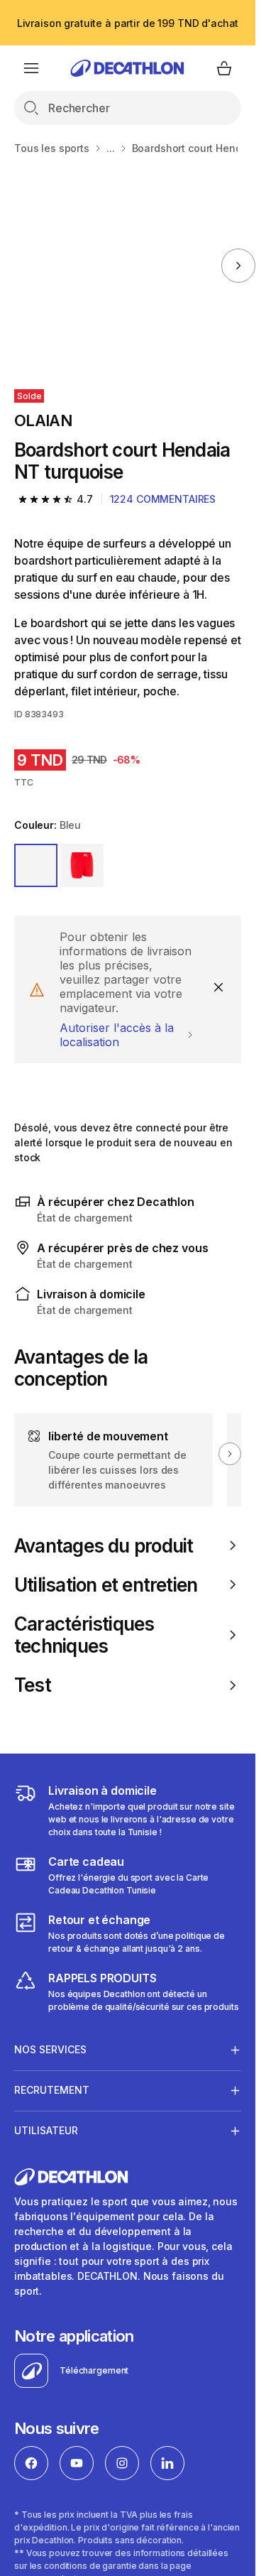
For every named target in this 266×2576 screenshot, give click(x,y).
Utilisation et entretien (106, 1585)
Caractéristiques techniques (84, 1635)
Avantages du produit (104, 1546)
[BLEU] (36, 865)
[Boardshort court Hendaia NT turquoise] (109, 265)
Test (33, 1685)
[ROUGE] (82, 865)
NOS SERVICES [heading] (50, 2049)
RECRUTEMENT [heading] (52, 2090)
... (111, 148)
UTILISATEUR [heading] (46, 2130)
